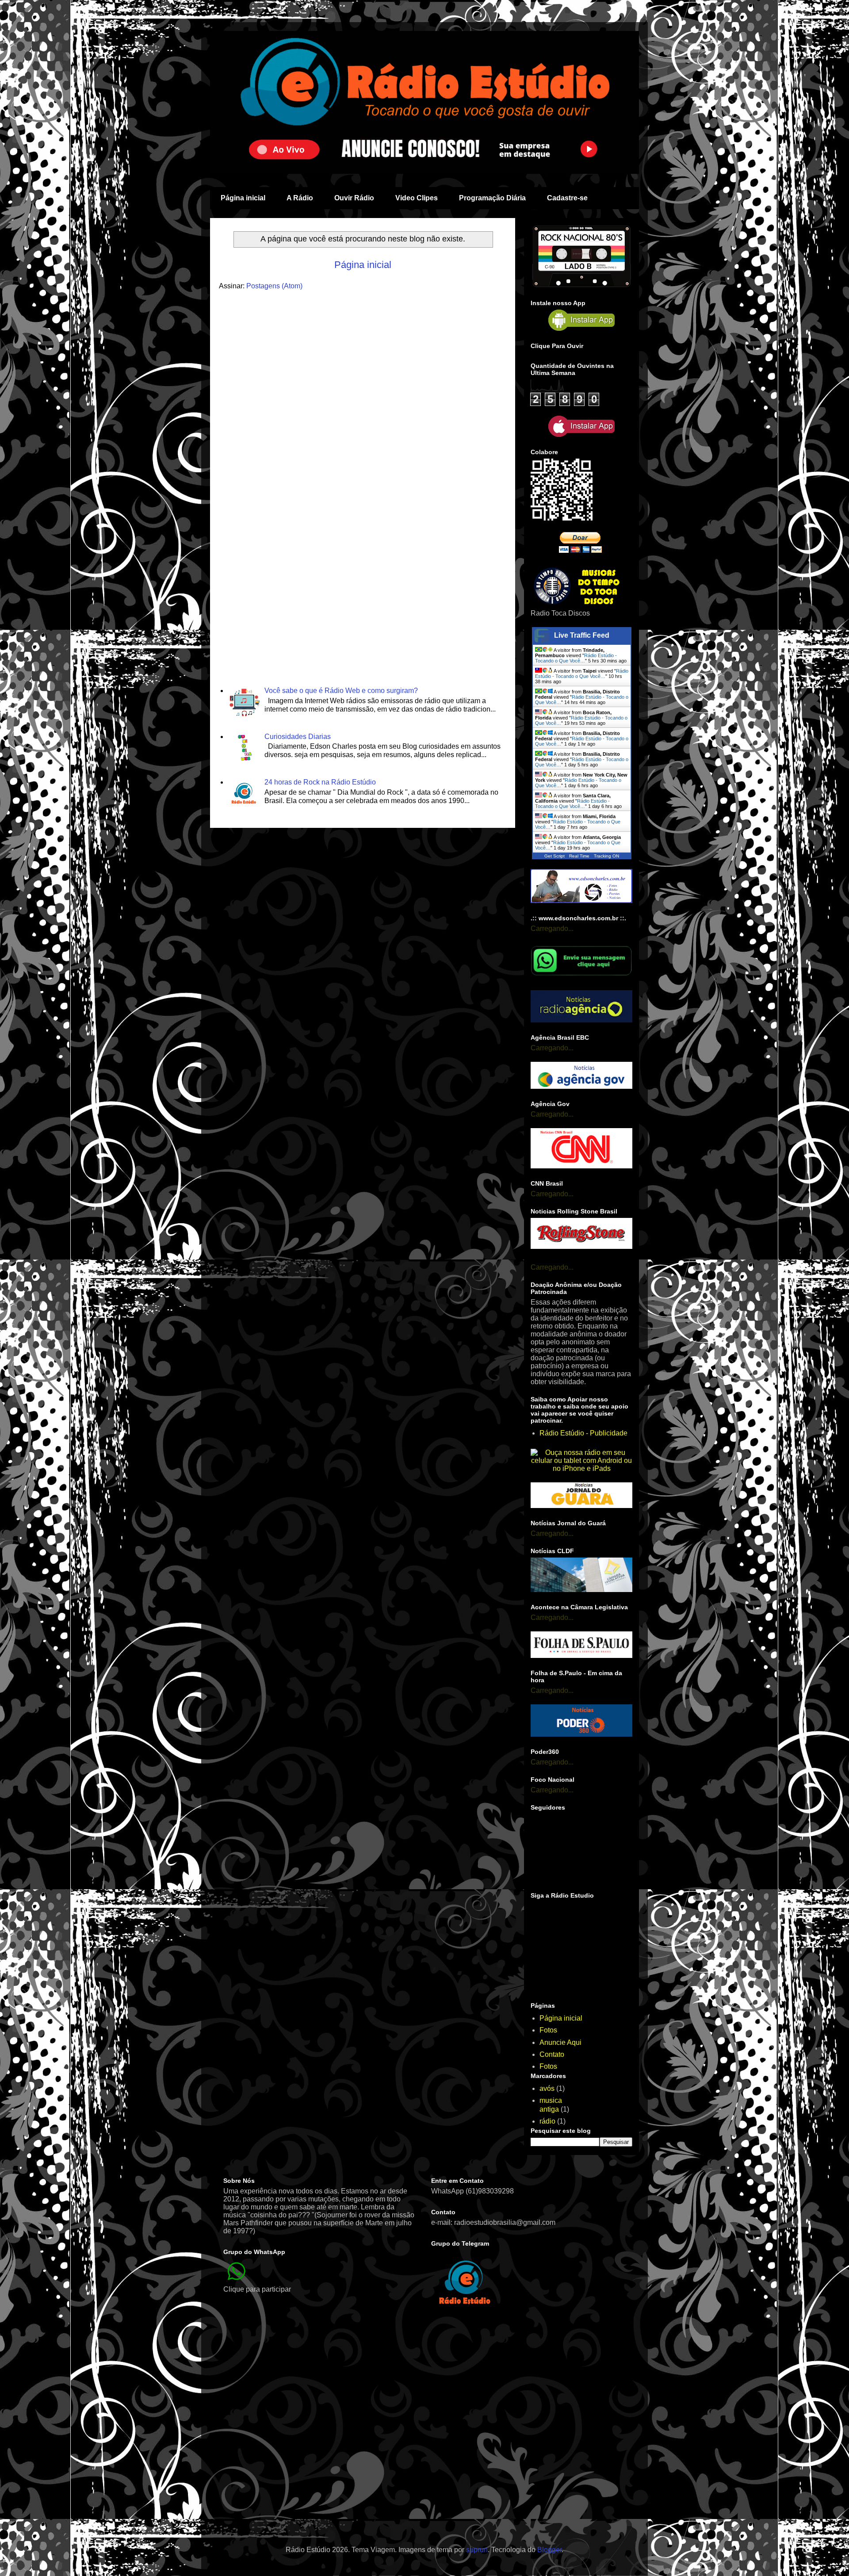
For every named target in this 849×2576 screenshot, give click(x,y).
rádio (547, 2121)
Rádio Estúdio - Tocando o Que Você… (576, 658)
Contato (552, 2054)
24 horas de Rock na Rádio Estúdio (320, 782)
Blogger (549, 2550)
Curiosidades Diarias (298, 737)
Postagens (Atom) (274, 286)
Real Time (579, 856)
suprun (477, 2550)
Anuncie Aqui (560, 2042)
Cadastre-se (567, 198)
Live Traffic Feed (582, 635)
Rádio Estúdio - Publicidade (583, 1433)
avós (547, 2088)
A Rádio (300, 198)
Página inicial (243, 198)
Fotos (548, 2030)
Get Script (555, 856)
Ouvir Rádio (354, 198)
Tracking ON (606, 856)
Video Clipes (417, 198)
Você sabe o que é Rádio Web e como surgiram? (341, 691)
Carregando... (552, 928)
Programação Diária (492, 198)
